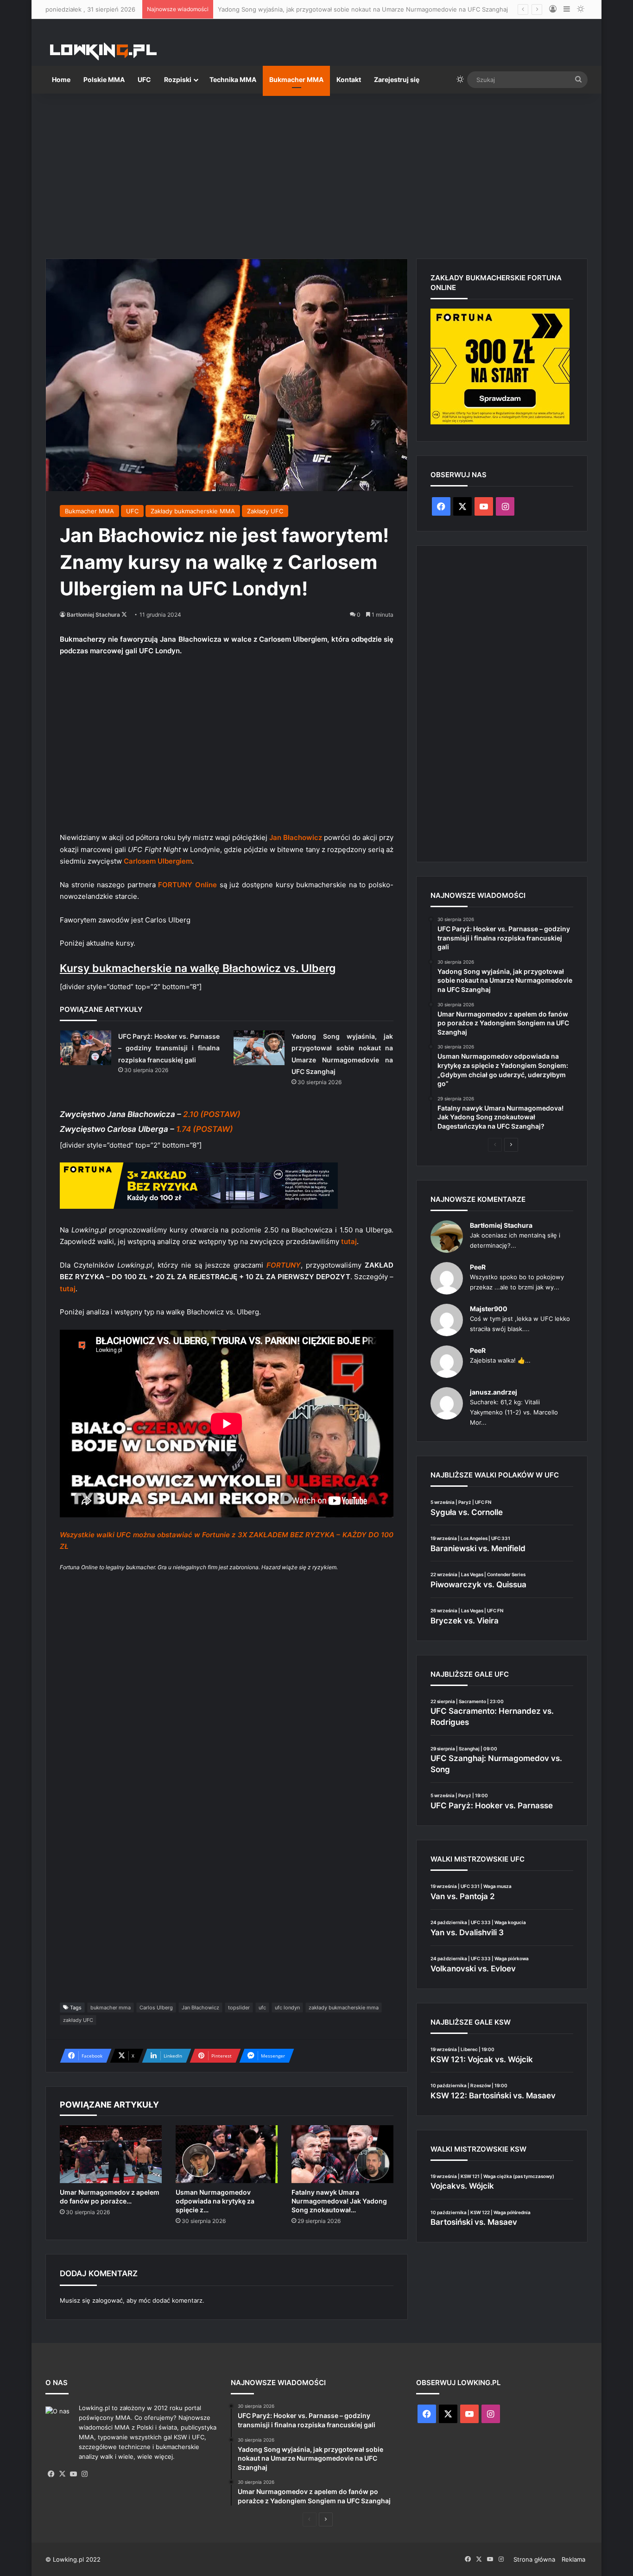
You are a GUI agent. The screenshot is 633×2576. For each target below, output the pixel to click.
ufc (262, 2008)
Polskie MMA (104, 79)
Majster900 (489, 1309)
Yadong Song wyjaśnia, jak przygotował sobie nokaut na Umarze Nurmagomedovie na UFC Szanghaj (363, 9)
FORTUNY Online (187, 885)
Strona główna (534, 2559)
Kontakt (349, 79)
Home (61, 79)
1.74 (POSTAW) (205, 1129)
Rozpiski (178, 79)
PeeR (478, 1267)
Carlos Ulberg (156, 2008)
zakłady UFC (78, 2020)
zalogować (108, 2300)
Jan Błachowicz (200, 2008)
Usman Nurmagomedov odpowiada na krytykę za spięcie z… (215, 2201)
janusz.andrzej (494, 1392)
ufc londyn (287, 2008)
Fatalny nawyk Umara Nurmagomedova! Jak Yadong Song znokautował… (339, 2201)
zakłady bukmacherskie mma (344, 2008)
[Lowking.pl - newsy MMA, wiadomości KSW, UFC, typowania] (103, 51)
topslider (239, 2008)
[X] (62, 2474)
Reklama (573, 2559)
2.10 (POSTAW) (212, 1114)
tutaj (349, 1241)
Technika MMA (233, 79)
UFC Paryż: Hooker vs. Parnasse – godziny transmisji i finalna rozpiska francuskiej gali (169, 1048)
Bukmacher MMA (296, 79)
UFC (144, 79)
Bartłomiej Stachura (93, 615)
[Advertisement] (316, 172)
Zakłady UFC (265, 511)
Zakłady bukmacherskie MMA (193, 511)
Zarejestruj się (397, 79)
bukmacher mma (111, 2008)
